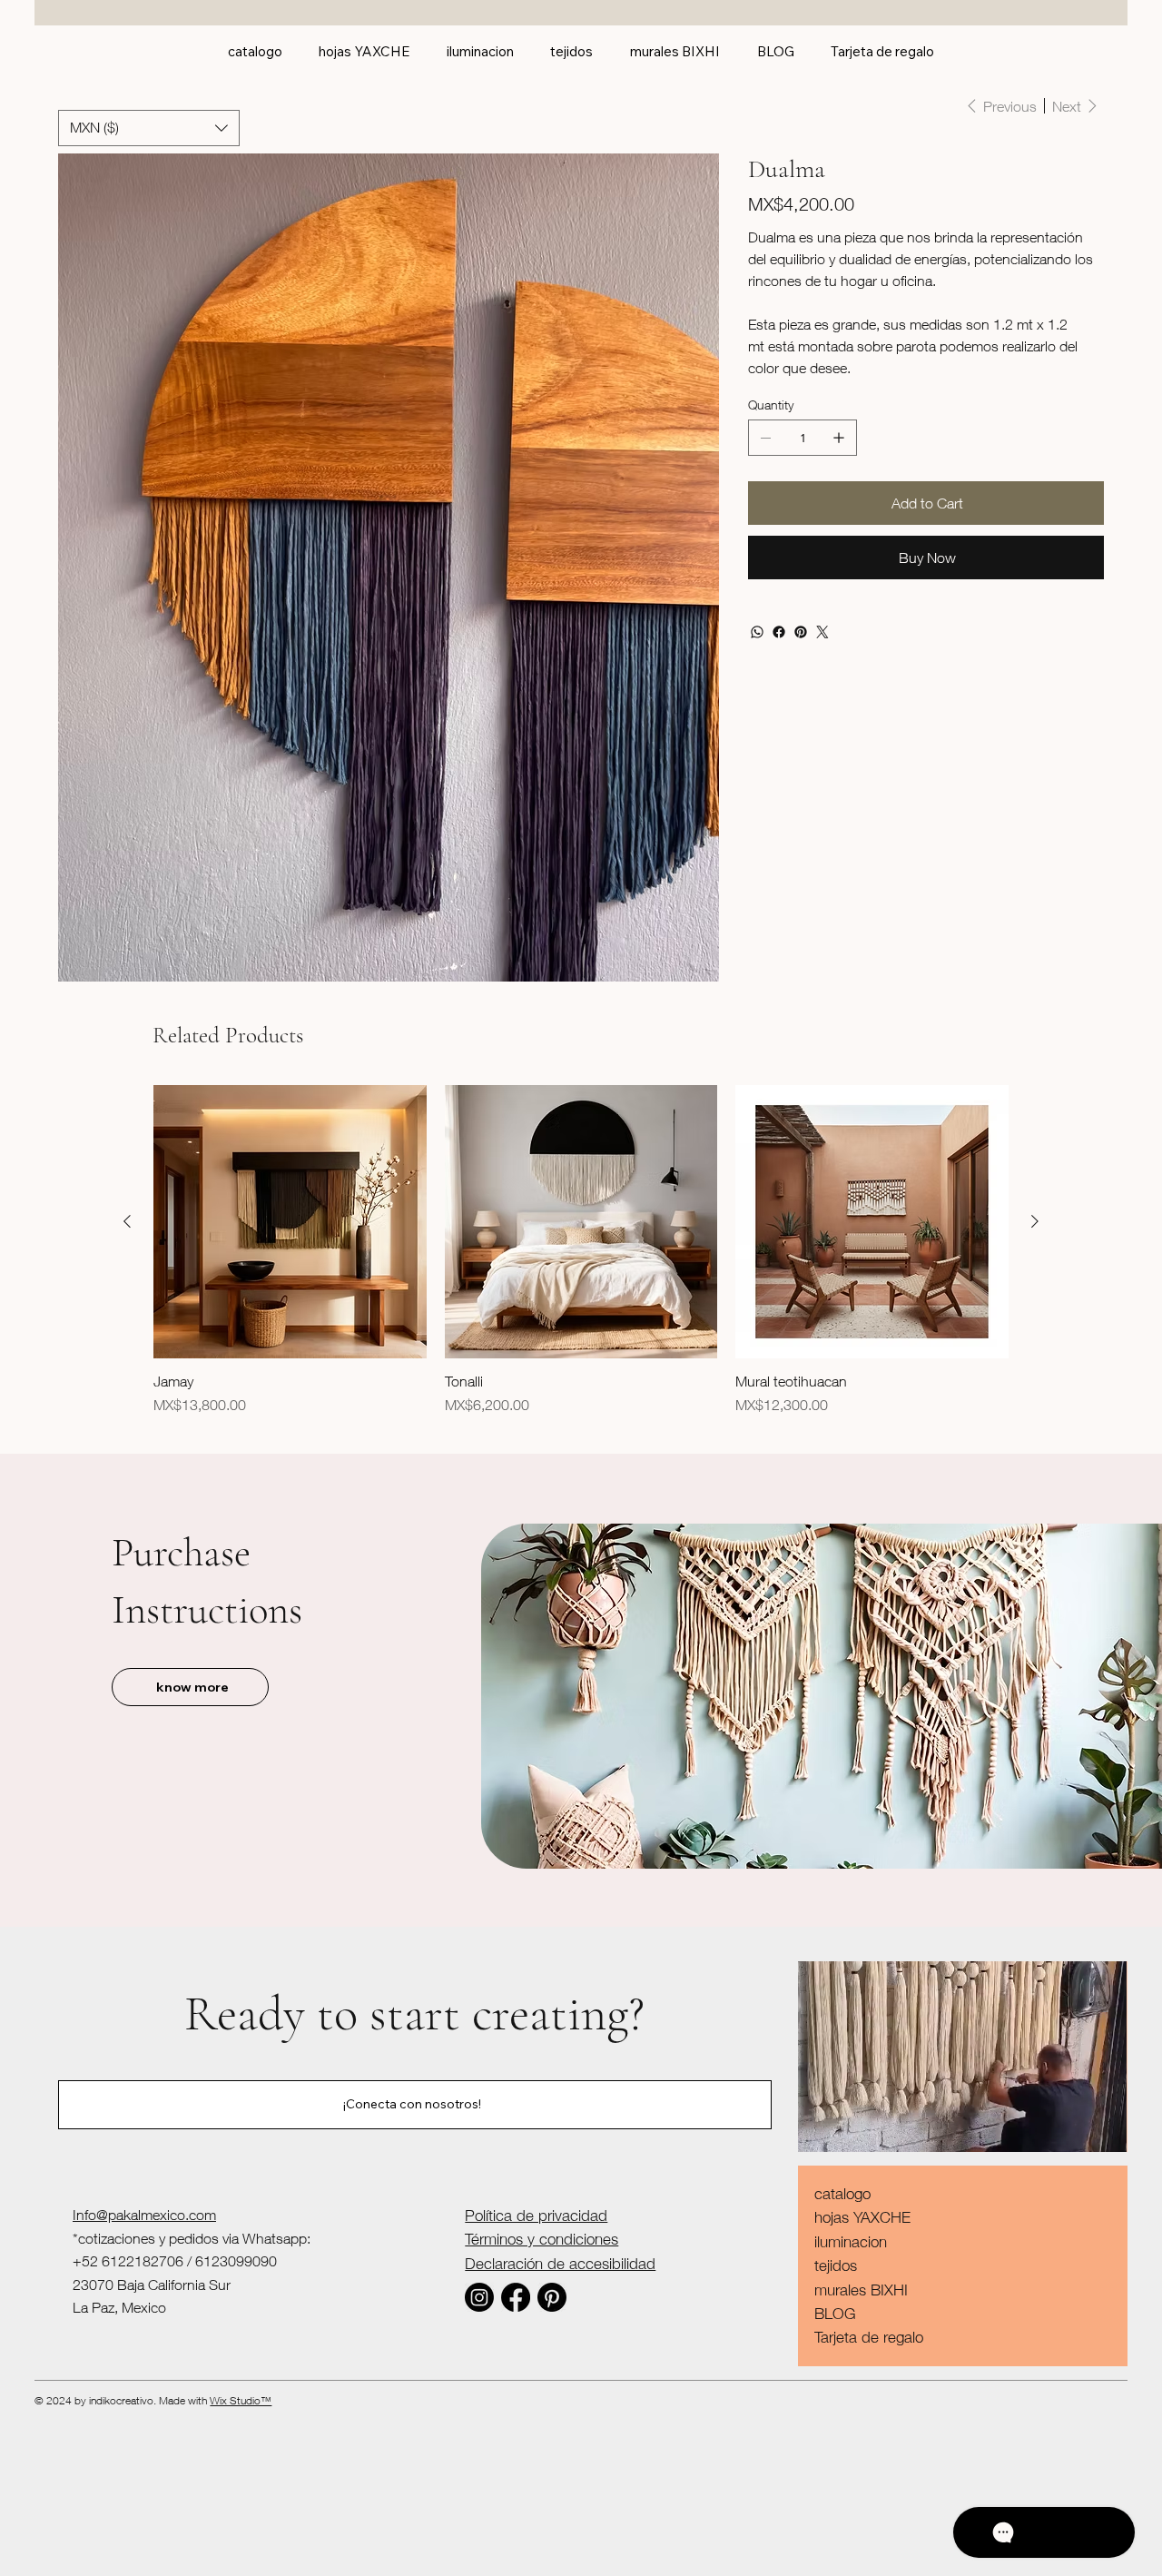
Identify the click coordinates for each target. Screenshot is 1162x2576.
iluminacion (851, 2242)
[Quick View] (290, 1222)
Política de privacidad (536, 2216)
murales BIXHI (861, 2290)
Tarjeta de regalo (869, 2337)
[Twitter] (822, 632)
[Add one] (839, 438)
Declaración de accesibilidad (560, 2264)
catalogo (842, 2194)
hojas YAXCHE (862, 2217)
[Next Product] (1035, 1221)
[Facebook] (779, 632)
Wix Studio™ (241, 2400)
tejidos (836, 2265)
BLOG (835, 2314)
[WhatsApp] (757, 632)
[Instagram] (479, 2297)
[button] (149, 128)
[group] (581, 1259)
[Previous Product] (127, 1221)
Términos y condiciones (542, 2239)
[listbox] (149, 128)
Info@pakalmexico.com (144, 2215)
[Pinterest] (801, 632)
